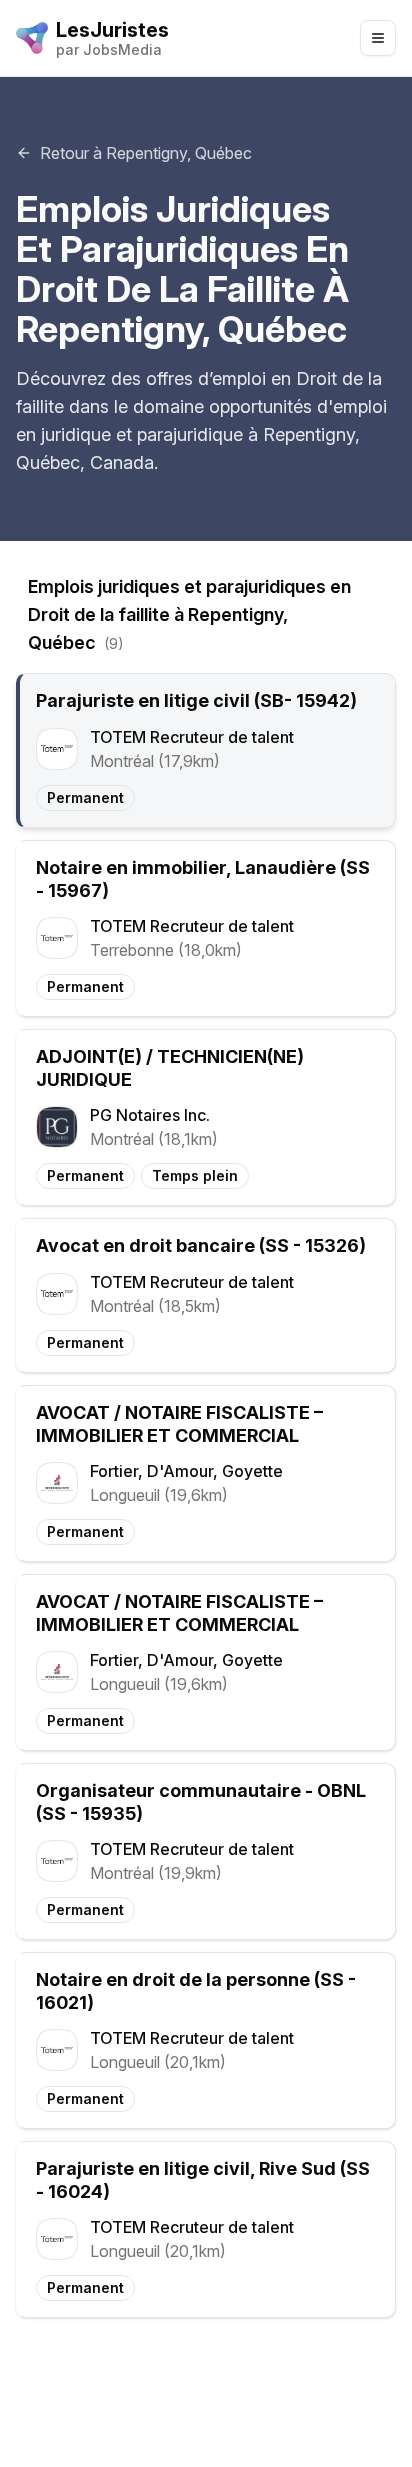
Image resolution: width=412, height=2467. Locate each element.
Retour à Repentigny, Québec (146, 153)
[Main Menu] (378, 38)
